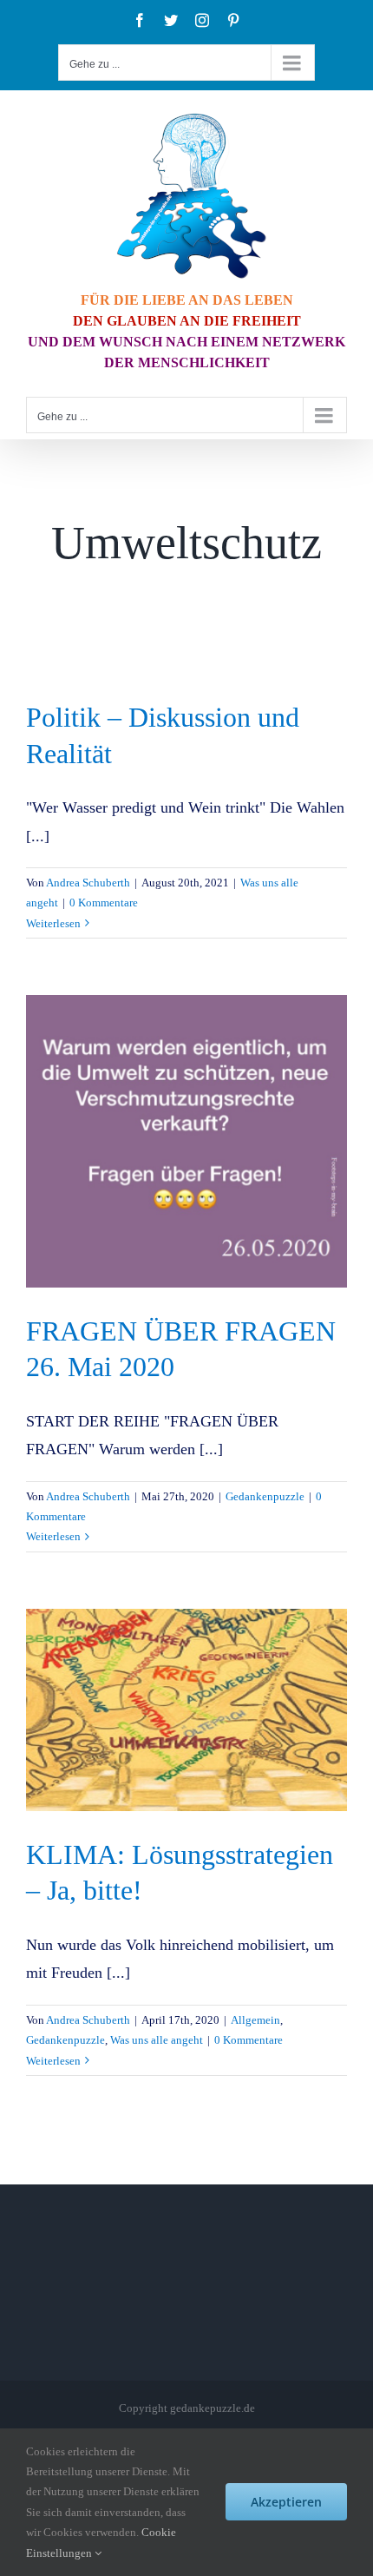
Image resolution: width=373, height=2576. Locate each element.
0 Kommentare (104, 903)
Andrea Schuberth (88, 883)
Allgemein (255, 2020)
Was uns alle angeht (157, 2040)
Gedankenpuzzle (265, 1496)
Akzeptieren (286, 2502)
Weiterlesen (53, 923)
